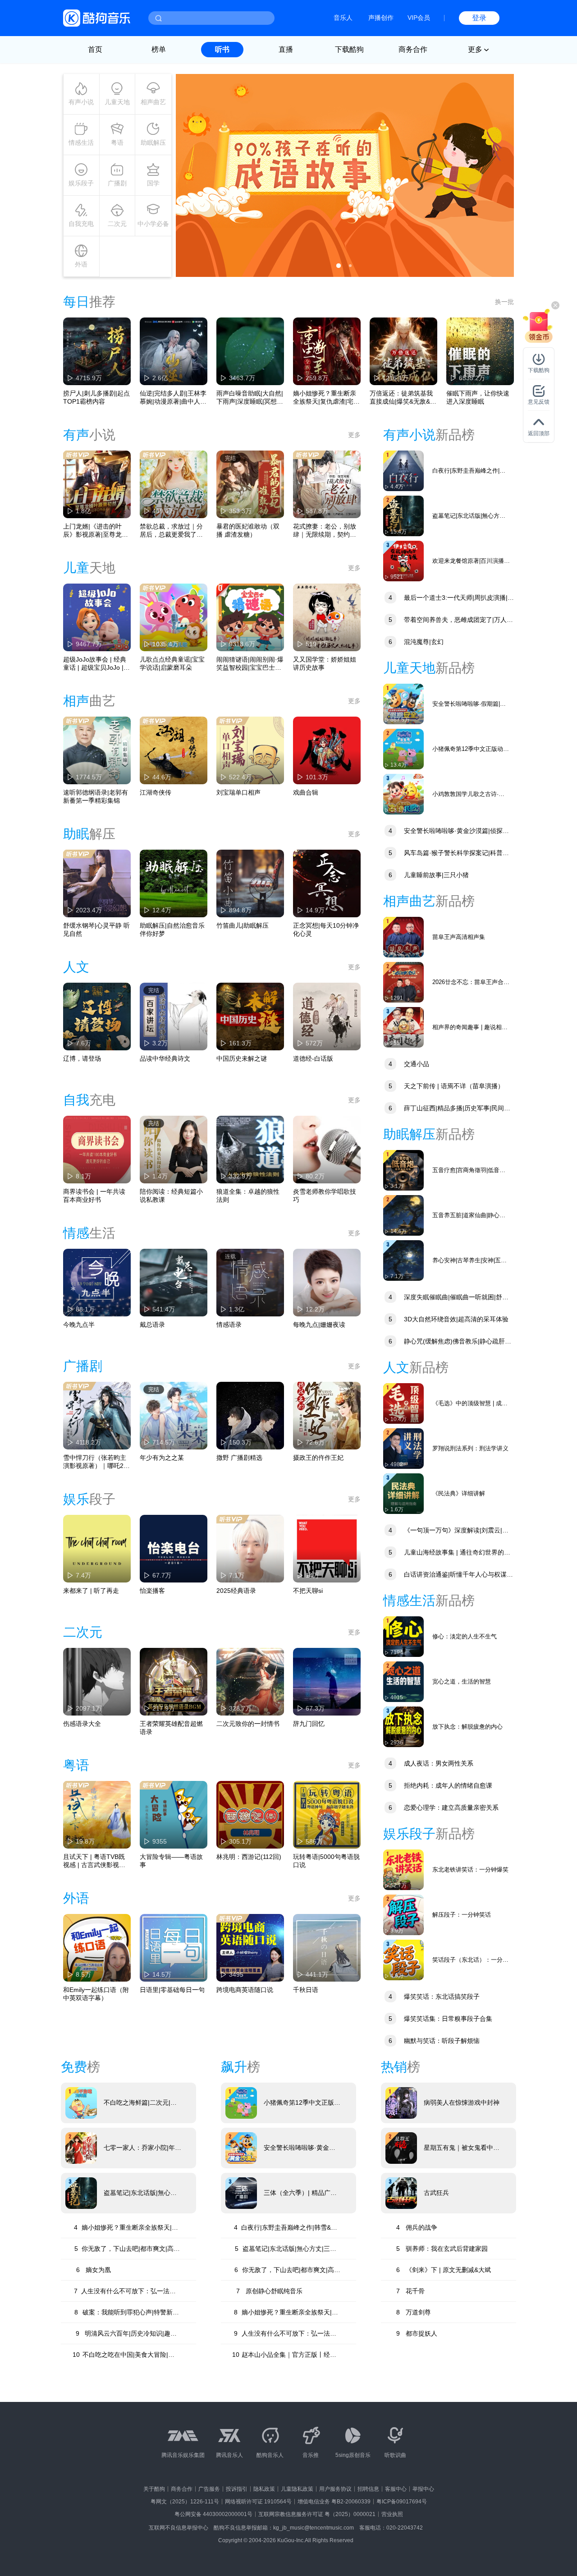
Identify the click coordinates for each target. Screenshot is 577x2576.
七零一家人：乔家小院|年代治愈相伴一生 (142, 2148)
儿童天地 (117, 102)
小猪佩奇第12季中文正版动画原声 (471, 749)
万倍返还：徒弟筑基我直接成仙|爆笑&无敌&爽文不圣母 (403, 398)
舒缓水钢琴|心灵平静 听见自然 (96, 929)
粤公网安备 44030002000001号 (213, 2514)
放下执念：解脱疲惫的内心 (467, 1727)
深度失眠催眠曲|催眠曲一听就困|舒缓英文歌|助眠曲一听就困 (446, 1298)
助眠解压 (153, 143)
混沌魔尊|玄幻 (416, 642)
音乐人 (343, 18)
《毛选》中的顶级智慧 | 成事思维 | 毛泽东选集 (470, 1404)
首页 (95, 49)
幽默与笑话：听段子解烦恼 (434, 2041)
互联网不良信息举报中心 (179, 2528)
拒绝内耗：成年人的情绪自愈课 (440, 1785)
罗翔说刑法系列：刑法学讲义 (470, 1448)
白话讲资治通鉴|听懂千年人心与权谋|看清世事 (446, 1575)
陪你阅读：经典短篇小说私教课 (171, 1196)
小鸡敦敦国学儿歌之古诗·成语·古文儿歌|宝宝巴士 (468, 794)
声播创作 (381, 18)
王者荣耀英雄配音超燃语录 (171, 1728)
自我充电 (81, 224)
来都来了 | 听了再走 (91, 1591)
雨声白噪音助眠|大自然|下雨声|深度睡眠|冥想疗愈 (250, 398)
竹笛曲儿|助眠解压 (243, 925)
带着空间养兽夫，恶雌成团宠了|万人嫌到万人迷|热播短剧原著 (448, 621)
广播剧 (117, 183)
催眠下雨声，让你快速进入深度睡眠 (478, 397)
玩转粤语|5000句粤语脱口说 (326, 1861)
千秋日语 (306, 1990)
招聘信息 (368, 2489)
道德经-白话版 (313, 1058)
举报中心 (423, 2489)
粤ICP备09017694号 (402, 2502)
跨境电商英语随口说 (245, 1990)
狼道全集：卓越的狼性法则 (248, 1196)
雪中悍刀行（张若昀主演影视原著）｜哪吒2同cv (96, 1462)
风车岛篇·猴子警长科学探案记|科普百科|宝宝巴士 (446, 854)
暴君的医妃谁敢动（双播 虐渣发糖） (248, 530)
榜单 (159, 49)
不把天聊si (308, 1591)
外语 (81, 264)
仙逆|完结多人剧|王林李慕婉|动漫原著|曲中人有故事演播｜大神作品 (173, 398)
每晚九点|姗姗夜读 (319, 1325)
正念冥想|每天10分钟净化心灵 (326, 929)
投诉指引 (237, 2489)
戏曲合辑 (306, 792)
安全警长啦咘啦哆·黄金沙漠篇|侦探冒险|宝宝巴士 (446, 832)
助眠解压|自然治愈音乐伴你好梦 (172, 929)
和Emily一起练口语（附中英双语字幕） (96, 1994)
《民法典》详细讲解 (459, 1493)
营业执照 (392, 2514)
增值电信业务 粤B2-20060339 (334, 2502)
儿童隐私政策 (297, 2489)
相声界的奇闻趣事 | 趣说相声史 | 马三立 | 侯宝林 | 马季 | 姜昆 (470, 1028)
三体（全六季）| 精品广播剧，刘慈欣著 (300, 2193)
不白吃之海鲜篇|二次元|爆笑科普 (140, 2103)
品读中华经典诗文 (165, 1058)
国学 (153, 183)
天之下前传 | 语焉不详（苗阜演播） (446, 1086)
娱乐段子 (81, 183)
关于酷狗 (154, 2489)
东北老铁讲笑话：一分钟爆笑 (470, 1870)
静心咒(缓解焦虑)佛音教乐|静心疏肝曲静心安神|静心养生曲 (447, 1342)
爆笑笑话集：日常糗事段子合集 (440, 2019)
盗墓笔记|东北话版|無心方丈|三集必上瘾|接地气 (469, 516)
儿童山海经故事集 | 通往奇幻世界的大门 (447, 1553)
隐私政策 (264, 2489)
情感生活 (81, 143)
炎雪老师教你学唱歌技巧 (325, 1196)
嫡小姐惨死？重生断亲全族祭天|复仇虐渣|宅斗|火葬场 (325, 398)
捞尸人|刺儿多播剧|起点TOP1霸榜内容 (96, 397)
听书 (222, 49)
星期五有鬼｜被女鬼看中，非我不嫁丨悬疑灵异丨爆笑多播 (462, 2148)
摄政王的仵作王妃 (318, 1458)
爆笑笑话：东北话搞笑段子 (434, 1996)
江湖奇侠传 (156, 792)
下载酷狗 (349, 49)
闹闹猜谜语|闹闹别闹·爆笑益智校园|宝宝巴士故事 (250, 664)
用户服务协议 (335, 2489)
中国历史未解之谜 (242, 1058)
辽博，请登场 (82, 1058)
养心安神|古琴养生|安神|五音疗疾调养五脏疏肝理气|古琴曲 (471, 1261)
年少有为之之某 (162, 1458)
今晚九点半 (79, 1325)
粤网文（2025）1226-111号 (185, 2502)
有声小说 (81, 102)
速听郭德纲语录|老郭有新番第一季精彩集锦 (96, 796)
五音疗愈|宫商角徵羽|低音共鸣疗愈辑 (469, 1171)
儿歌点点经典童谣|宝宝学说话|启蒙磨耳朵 (172, 663)
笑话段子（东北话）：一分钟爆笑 (470, 1960)
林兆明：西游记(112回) (249, 1857)
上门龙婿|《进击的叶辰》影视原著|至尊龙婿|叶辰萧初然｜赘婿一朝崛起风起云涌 (96, 531)
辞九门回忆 (309, 1724)
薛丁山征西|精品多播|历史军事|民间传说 (447, 1109)
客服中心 (396, 2489)
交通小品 (409, 1064)
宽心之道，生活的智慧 (462, 1681)
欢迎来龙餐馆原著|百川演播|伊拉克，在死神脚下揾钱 (469, 561)
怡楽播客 (152, 1591)
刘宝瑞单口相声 (238, 792)
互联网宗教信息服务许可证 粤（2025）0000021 (317, 2514)
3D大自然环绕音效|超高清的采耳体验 (449, 1319)
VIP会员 (419, 18)
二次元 (117, 224)
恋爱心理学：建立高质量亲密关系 (444, 1808)
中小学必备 (153, 224)
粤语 (117, 143)
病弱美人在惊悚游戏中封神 (462, 2102)
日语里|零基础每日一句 (172, 1990)
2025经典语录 (236, 1591)
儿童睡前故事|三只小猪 (429, 875)
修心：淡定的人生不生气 (465, 1636)
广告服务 (209, 2489)
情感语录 (229, 1325)
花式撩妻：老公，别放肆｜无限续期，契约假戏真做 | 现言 (325, 531)
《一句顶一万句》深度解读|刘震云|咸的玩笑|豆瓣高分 (446, 1531)
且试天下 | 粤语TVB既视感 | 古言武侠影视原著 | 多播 (94, 1861)
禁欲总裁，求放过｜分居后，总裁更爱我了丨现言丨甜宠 (171, 531)
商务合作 (413, 49)
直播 (286, 49)
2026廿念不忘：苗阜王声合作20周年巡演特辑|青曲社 (471, 982)
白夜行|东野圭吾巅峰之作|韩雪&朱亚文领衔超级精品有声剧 (469, 471)
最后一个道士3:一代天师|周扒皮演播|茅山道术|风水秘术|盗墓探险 (449, 599)
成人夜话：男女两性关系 (431, 1763)
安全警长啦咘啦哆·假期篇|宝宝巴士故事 (469, 704)
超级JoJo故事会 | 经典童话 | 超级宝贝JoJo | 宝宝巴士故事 (95, 664)
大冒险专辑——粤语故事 (171, 1861)
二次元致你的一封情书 (248, 1724)
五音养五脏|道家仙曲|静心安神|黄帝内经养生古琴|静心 (469, 1216)
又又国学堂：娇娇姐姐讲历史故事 (325, 663)
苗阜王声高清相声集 (459, 937)
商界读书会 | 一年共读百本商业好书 (94, 1196)
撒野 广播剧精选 (239, 1458)
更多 (354, 435)
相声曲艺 (153, 102)
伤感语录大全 (82, 1724)
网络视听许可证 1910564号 (258, 2502)
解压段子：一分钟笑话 (462, 1915)
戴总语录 (152, 1325)
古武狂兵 (436, 2193)
